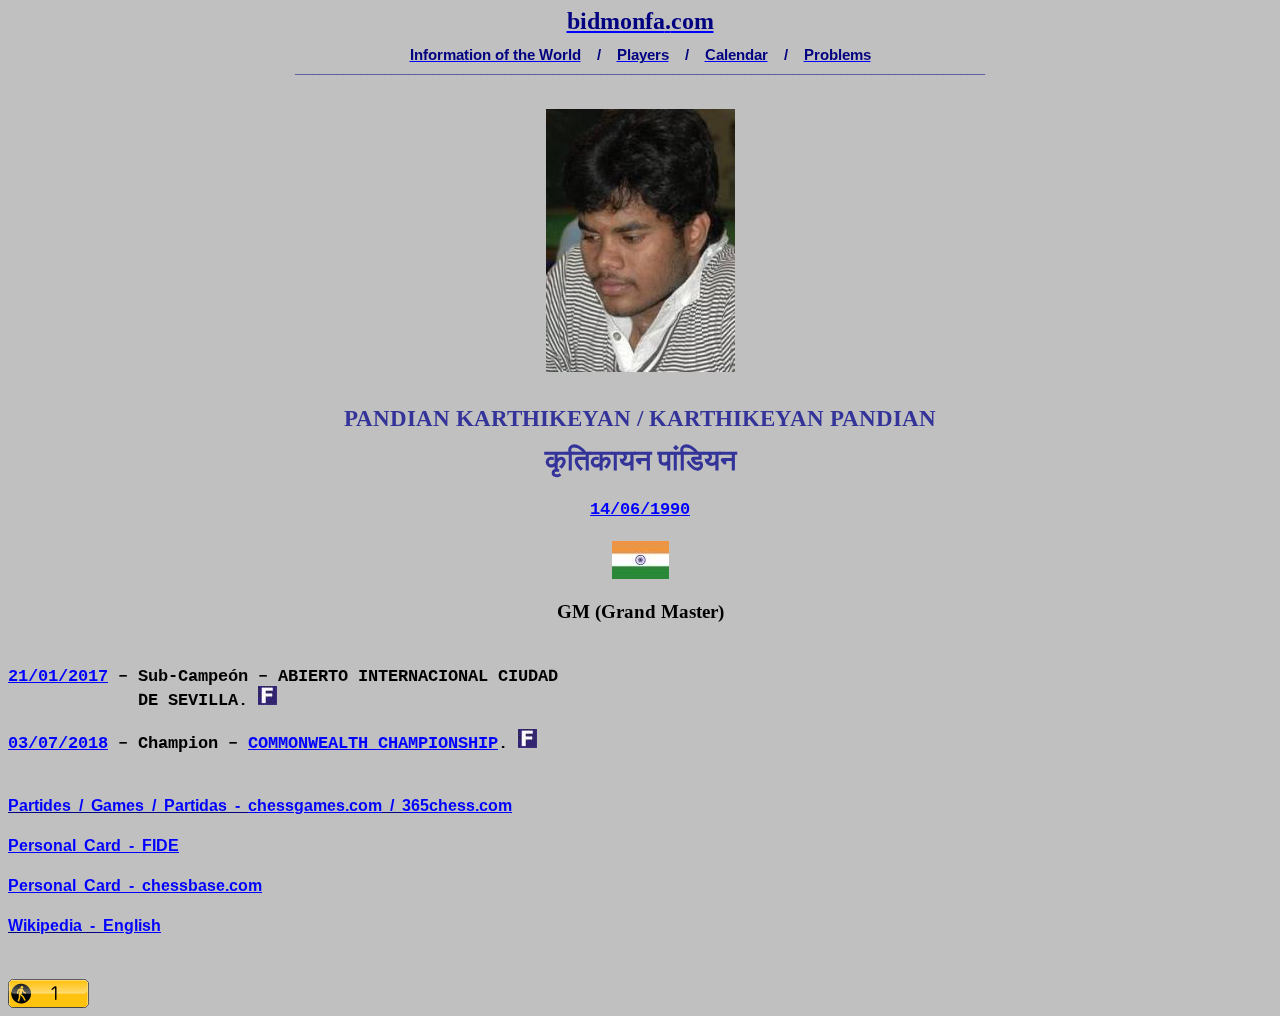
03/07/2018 (58, 743)
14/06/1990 (640, 509)
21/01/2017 (58, 676)
